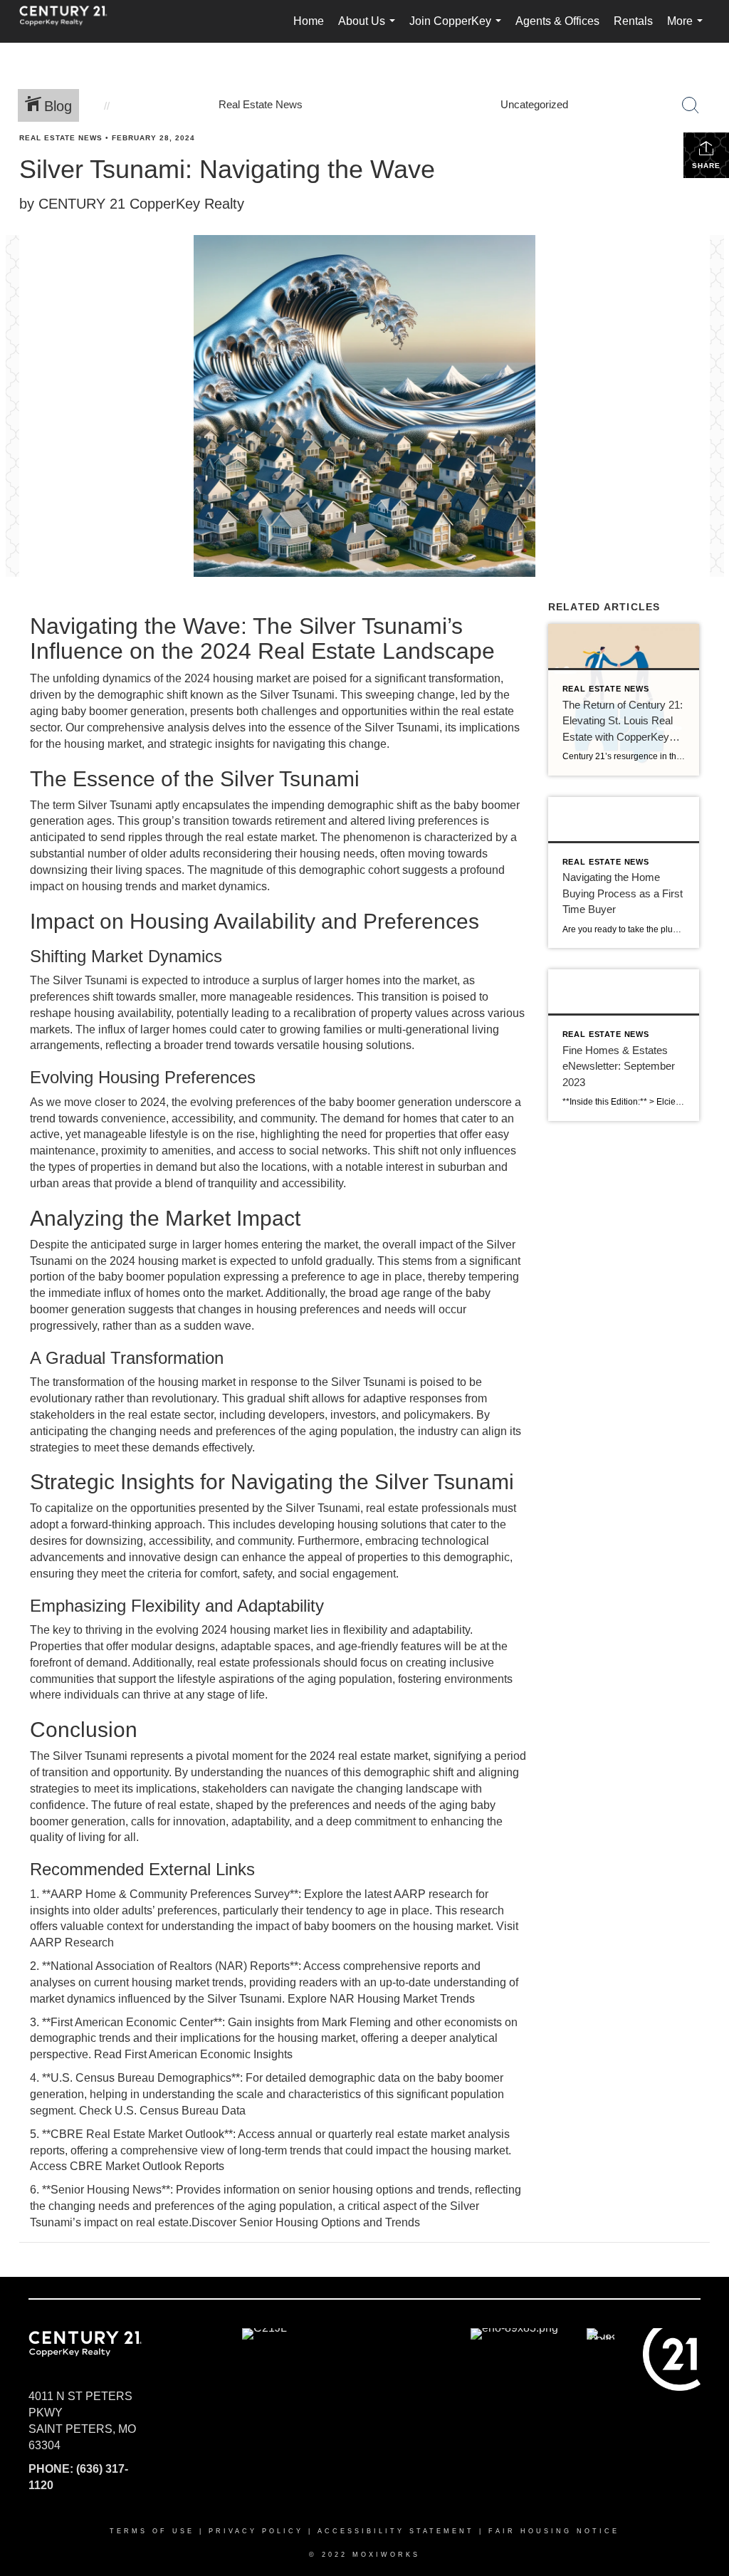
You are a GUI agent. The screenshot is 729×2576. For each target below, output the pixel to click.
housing (250, 1630)
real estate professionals (428, 1508)
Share (706, 166)
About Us (369, 29)
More (688, 29)
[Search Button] (691, 105)
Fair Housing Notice (554, 2531)
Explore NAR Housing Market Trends (381, 1999)
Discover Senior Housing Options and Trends (306, 2222)
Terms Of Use (152, 2531)
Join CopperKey (458, 29)
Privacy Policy (256, 2531)
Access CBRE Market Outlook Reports (127, 2166)
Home (309, 21)
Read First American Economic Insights (193, 2054)
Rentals (633, 21)
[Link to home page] (70, 21)
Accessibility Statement (396, 2531)
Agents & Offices (557, 21)
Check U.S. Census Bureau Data (162, 2111)
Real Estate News (61, 138)
